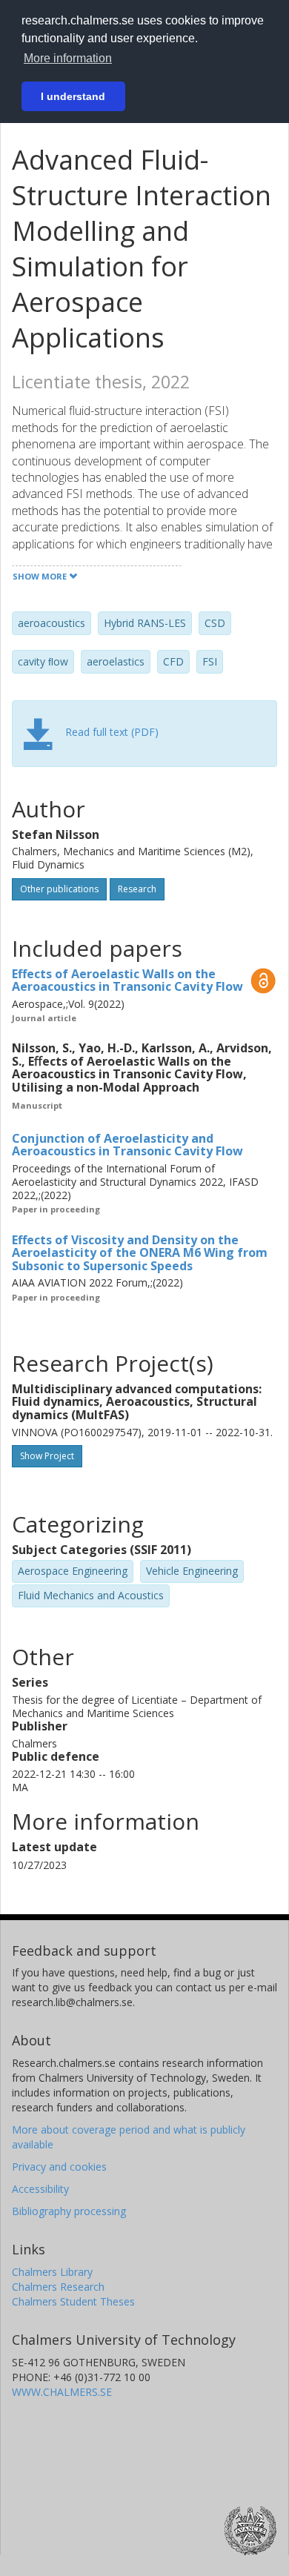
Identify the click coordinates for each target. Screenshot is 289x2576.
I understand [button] (73, 96)
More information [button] (68, 58)
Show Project (47, 1456)
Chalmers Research (58, 2287)
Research (137, 889)
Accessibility (40, 2189)
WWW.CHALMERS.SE (62, 2392)
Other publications (59, 889)
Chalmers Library (52, 2272)
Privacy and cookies (59, 2167)
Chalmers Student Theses (73, 2301)
